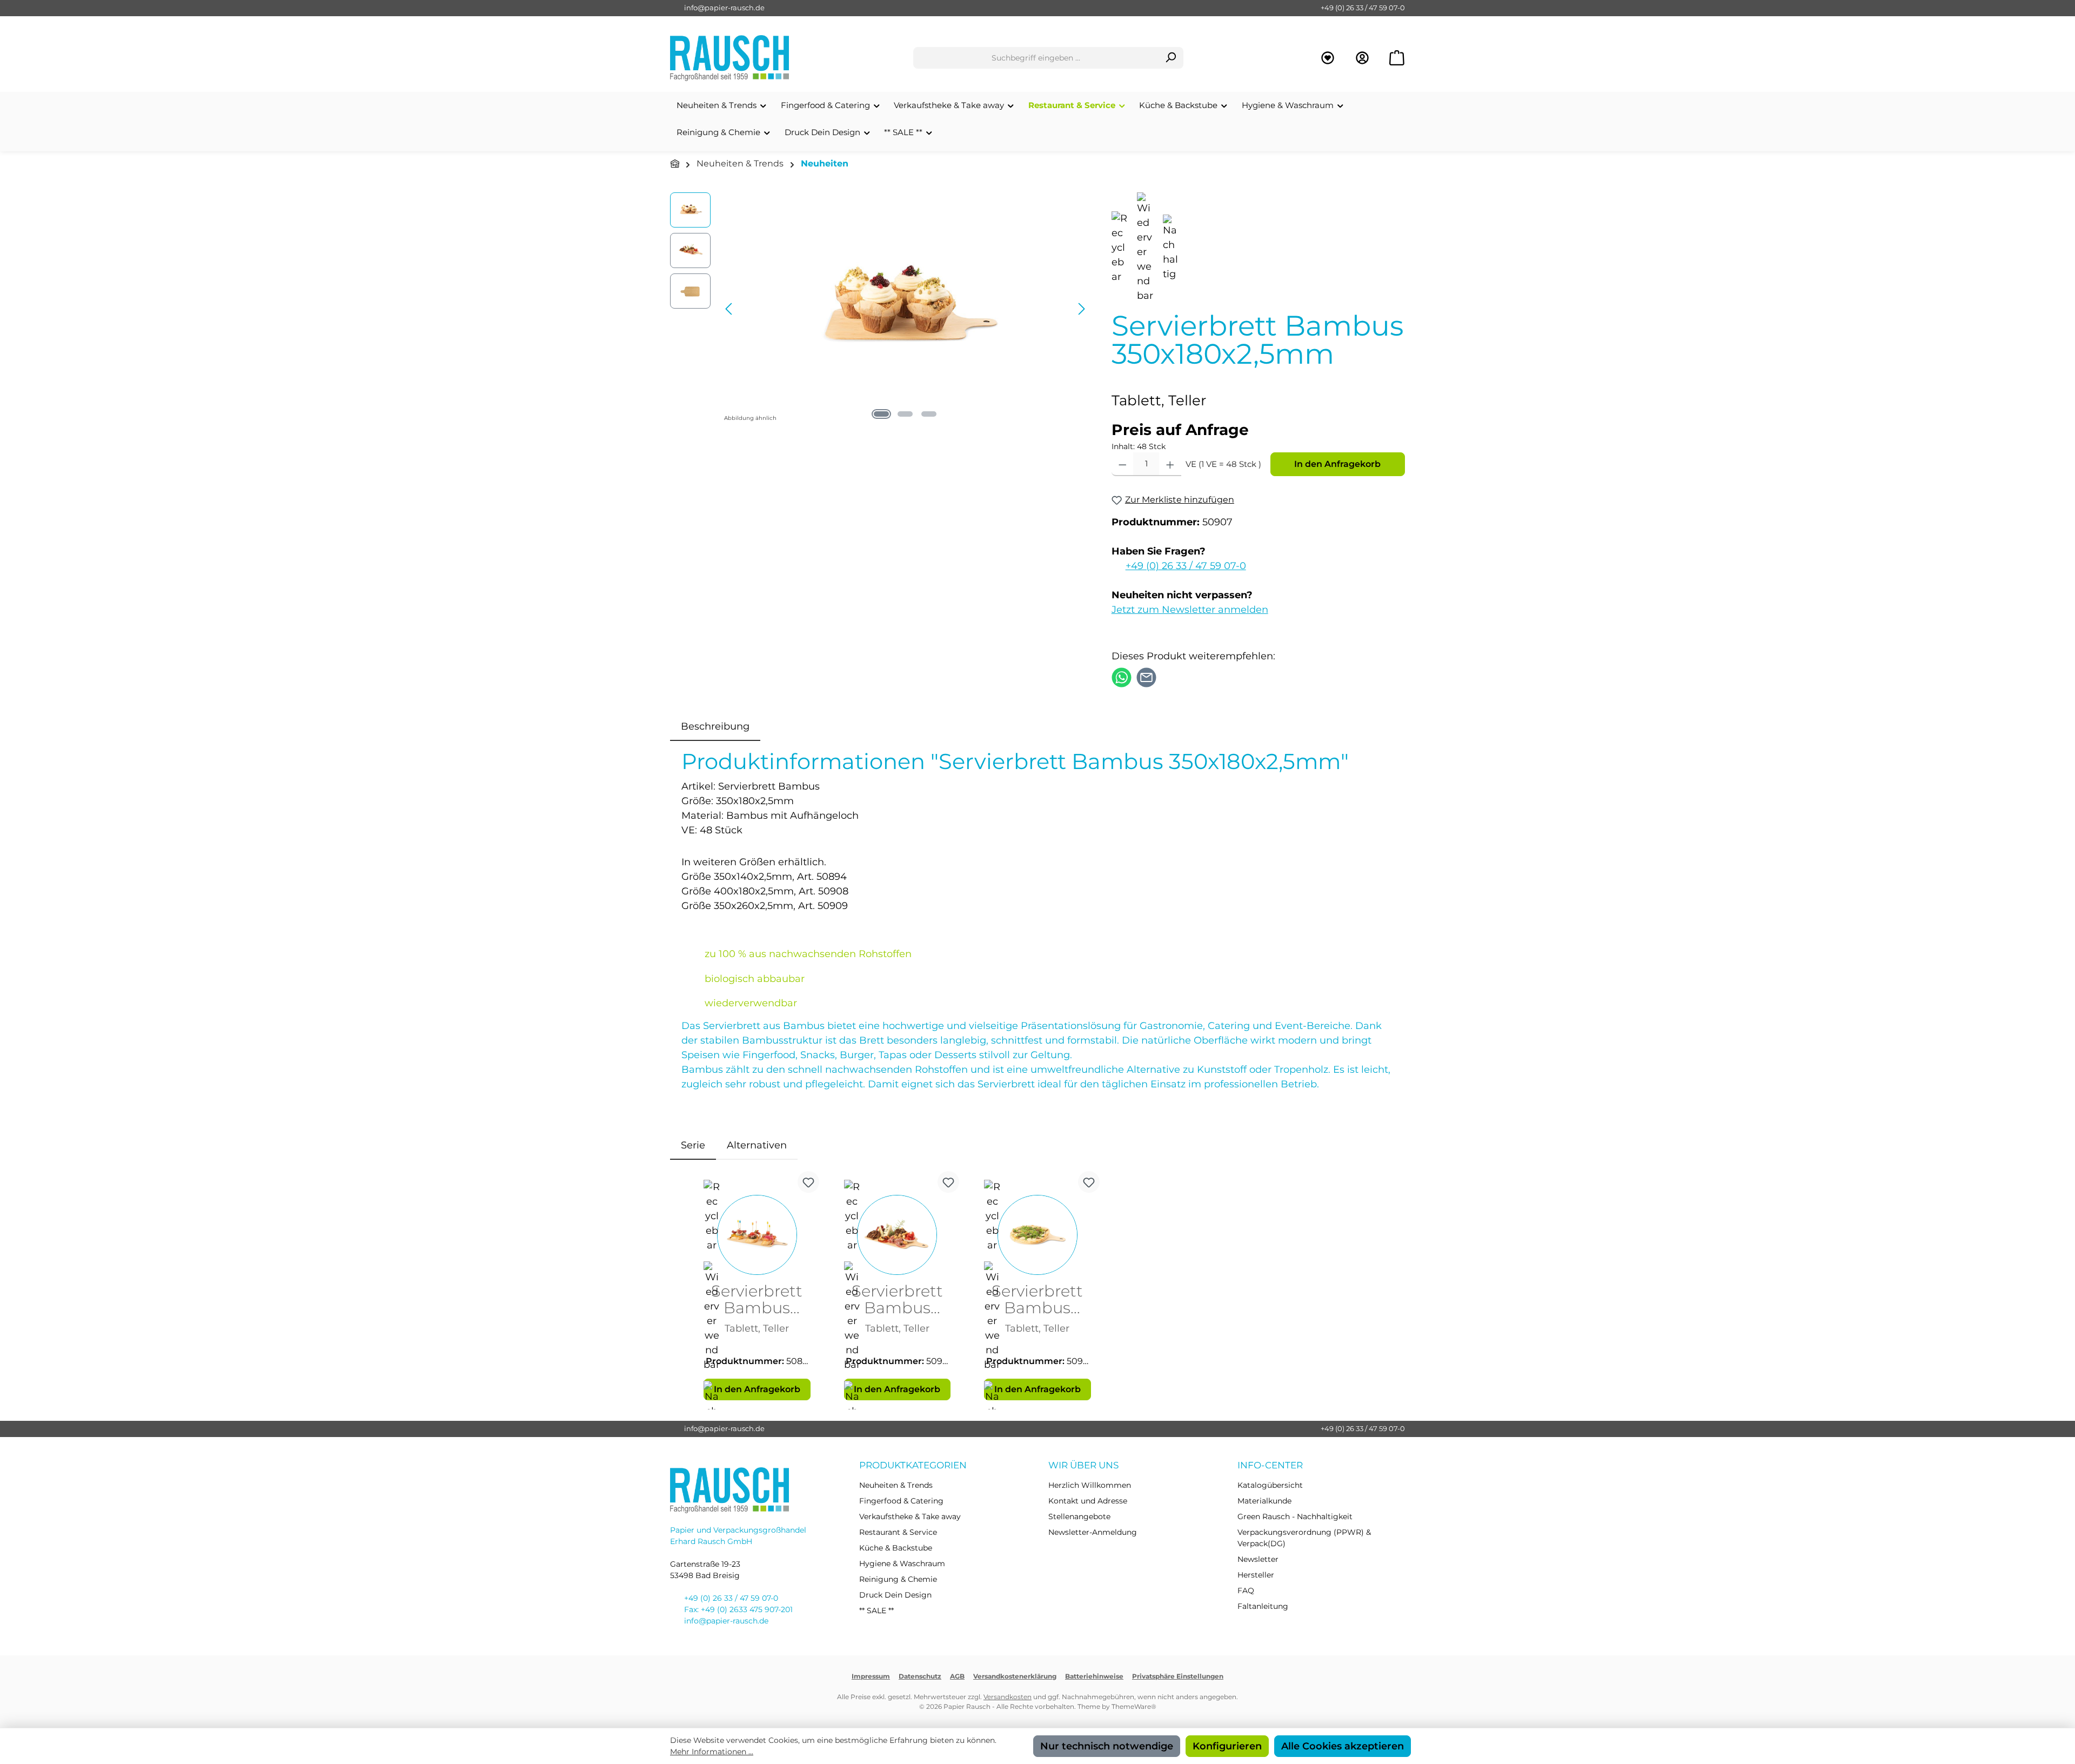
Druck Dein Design (895, 1595)
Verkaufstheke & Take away (910, 1516)
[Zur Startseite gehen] (729, 58)
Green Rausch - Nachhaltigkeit (1295, 1516)
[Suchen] (1171, 58)
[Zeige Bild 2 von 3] (905, 414)
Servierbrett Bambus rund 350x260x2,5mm (1037, 1300)
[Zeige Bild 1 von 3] (881, 414)
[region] (880, 309)
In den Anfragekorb (1337, 464)
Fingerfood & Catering (901, 1501)
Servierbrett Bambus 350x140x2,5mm (757, 1300)
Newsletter (1258, 1559)
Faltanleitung (1263, 1606)
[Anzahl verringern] (1123, 464)
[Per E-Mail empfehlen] (1146, 677)
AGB (957, 1676)
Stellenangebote (1079, 1516)
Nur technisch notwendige (1107, 1746)
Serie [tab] (693, 1145)
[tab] (715, 727)
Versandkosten (1008, 1697)
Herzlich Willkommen (1090, 1485)
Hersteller (1256, 1575)
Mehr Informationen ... (712, 1752)
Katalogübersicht (1270, 1485)
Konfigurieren (1227, 1746)
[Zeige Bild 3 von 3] (929, 414)
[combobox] (1036, 58)
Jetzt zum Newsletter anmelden (1190, 610)
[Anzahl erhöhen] (1170, 464)
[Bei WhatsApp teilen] (1122, 677)
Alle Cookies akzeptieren (1343, 1746)
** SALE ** (876, 1611)
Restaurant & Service (898, 1532)
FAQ (1246, 1591)
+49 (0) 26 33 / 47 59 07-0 (1363, 8)
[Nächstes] (1081, 309)
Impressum (871, 1676)
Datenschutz (920, 1676)
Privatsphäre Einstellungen (1178, 1676)
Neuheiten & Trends (896, 1485)
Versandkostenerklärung (1015, 1676)
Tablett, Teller (757, 1328)
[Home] (675, 164)
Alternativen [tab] (757, 1145)
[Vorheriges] (729, 309)
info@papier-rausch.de (724, 8)
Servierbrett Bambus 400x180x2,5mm (897, 1300)
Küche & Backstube (896, 1548)
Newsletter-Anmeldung (1093, 1532)
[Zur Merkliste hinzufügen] (808, 1182)
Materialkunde (1264, 1501)
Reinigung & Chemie (898, 1579)
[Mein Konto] (1362, 58)
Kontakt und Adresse (1088, 1501)
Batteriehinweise (1094, 1676)
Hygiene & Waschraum (902, 1563)
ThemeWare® (1134, 1706)
